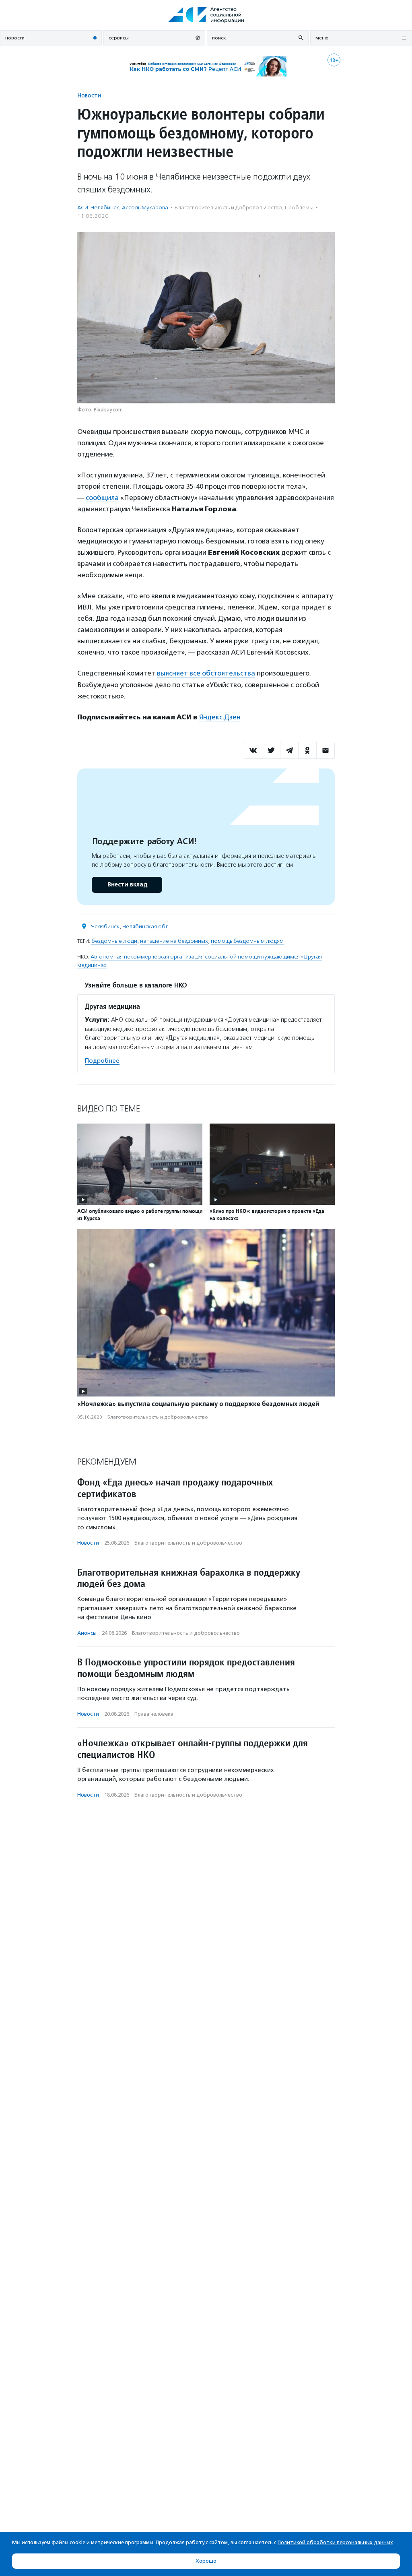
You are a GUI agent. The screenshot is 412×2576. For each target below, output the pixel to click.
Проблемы (299, 208)
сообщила (102, 498)
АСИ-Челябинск (98, 208)
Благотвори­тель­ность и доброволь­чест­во (228, 208)
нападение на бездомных (174, 941)
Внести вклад (127, 885)
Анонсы (87, 1633)
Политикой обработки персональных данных (335, 2542)
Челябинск (105, 926)
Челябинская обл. (146, 926)
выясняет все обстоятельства (206, 673)
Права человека (154, 1714)
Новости (89, 95)
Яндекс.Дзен (220, 717)
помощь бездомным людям (247, 941)
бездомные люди (114, 941)
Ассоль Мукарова (145, 208)
